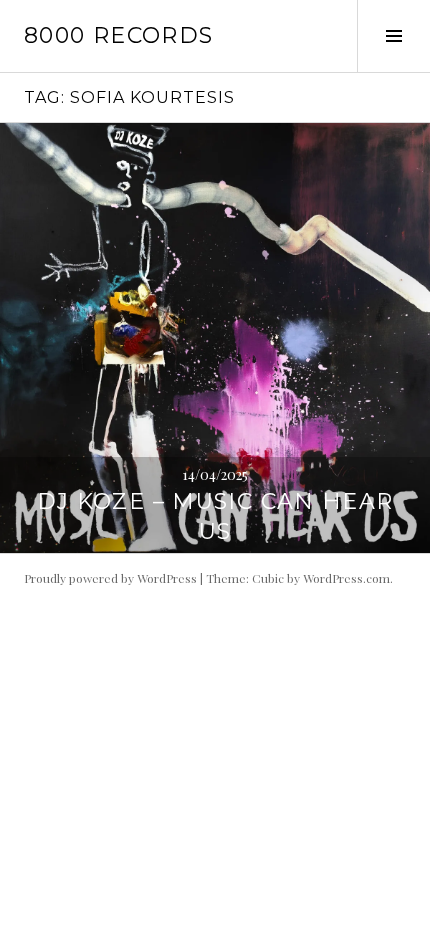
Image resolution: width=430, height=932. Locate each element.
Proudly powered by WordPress (110, 578)
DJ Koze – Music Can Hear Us (215, 516)
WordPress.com (346, 578)
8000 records (119, 35)
